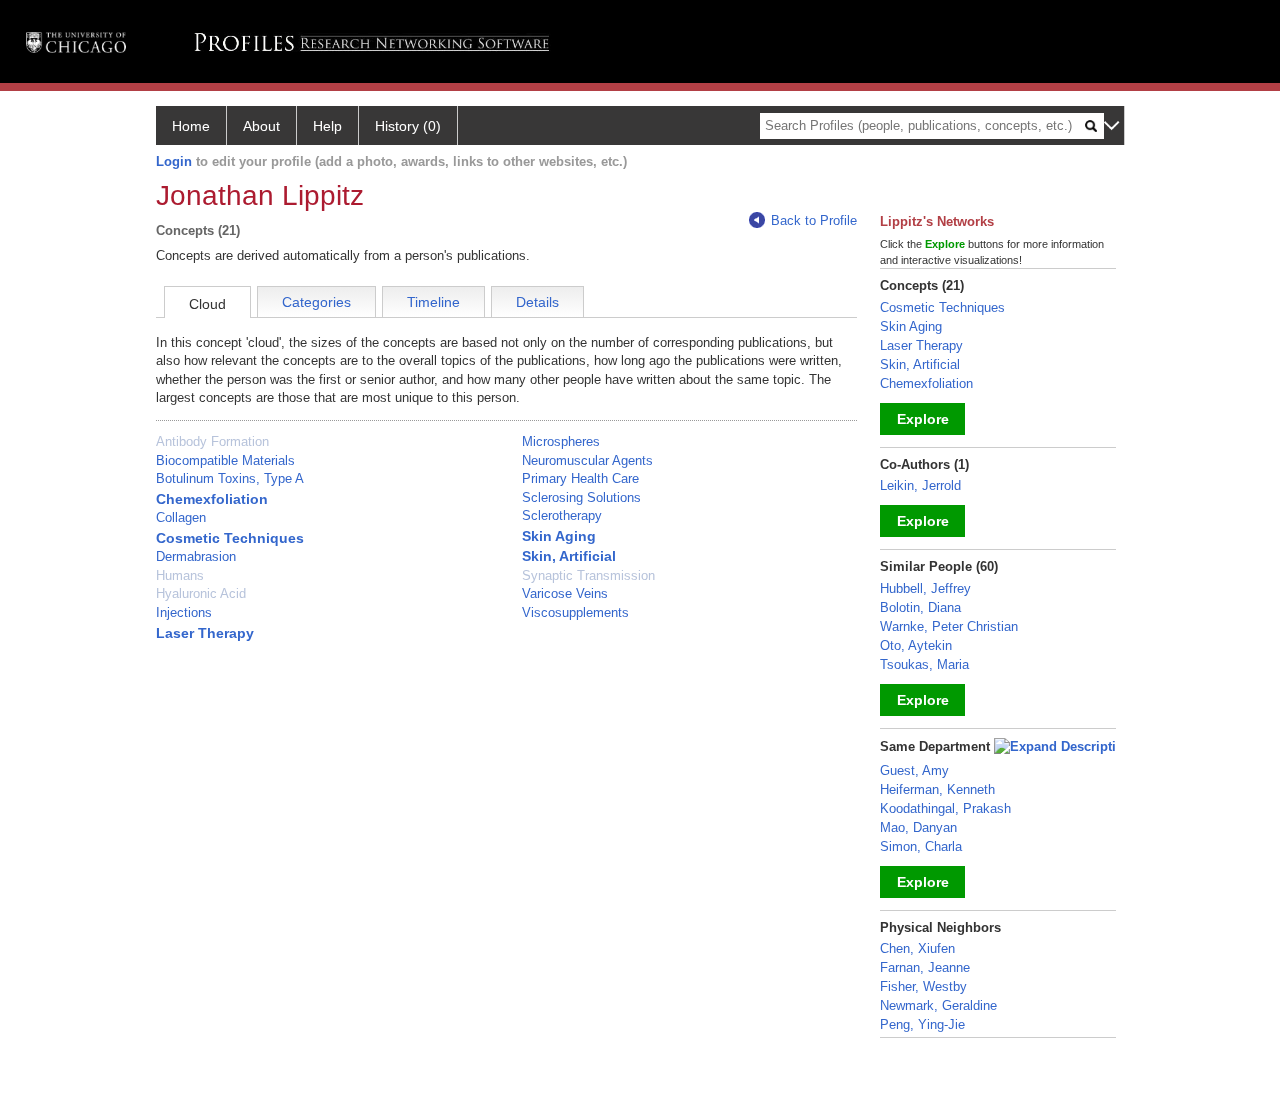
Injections (184, 612)
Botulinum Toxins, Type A (230, 478)
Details (537, 302)
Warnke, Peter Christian (949, 626)
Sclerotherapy (562, 515)
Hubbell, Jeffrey (925, 588)
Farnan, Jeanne (925, 967)
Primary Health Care (580, 478)
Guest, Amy (914, 770)
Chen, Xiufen (917, 948)
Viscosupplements (575, 612)
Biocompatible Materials (225, 460)
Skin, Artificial (569, 556)
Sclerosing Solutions (581, 497)
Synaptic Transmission (588, 575)
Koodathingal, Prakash (945, 808)
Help (327, 126)
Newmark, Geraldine (938, 1005)
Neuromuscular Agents (587, 460)
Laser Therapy (205, 633)
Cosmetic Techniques (230, 538)
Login (174, 161)
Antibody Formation (212, 441)
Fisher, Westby (923, 986)
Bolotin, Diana (920, 607)
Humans (180, 575)
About (261, 126)
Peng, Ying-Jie (922, 1024)
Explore (923, 419)
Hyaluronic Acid (201, 593)
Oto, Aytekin (916, 645)
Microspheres (561, 441)
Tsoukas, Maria (924, 664)
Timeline (433, 302)
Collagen (181, 517)
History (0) (408, 126)
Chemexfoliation (212, 499)
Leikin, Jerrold (920, 485)
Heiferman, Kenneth (937, 789)
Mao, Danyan (918, 827)
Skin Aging (559, 536)
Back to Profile (814, 220)
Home (191, 126)
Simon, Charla (921, 846)
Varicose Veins (565, 593)
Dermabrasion (196, 556)
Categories (316, 302)
